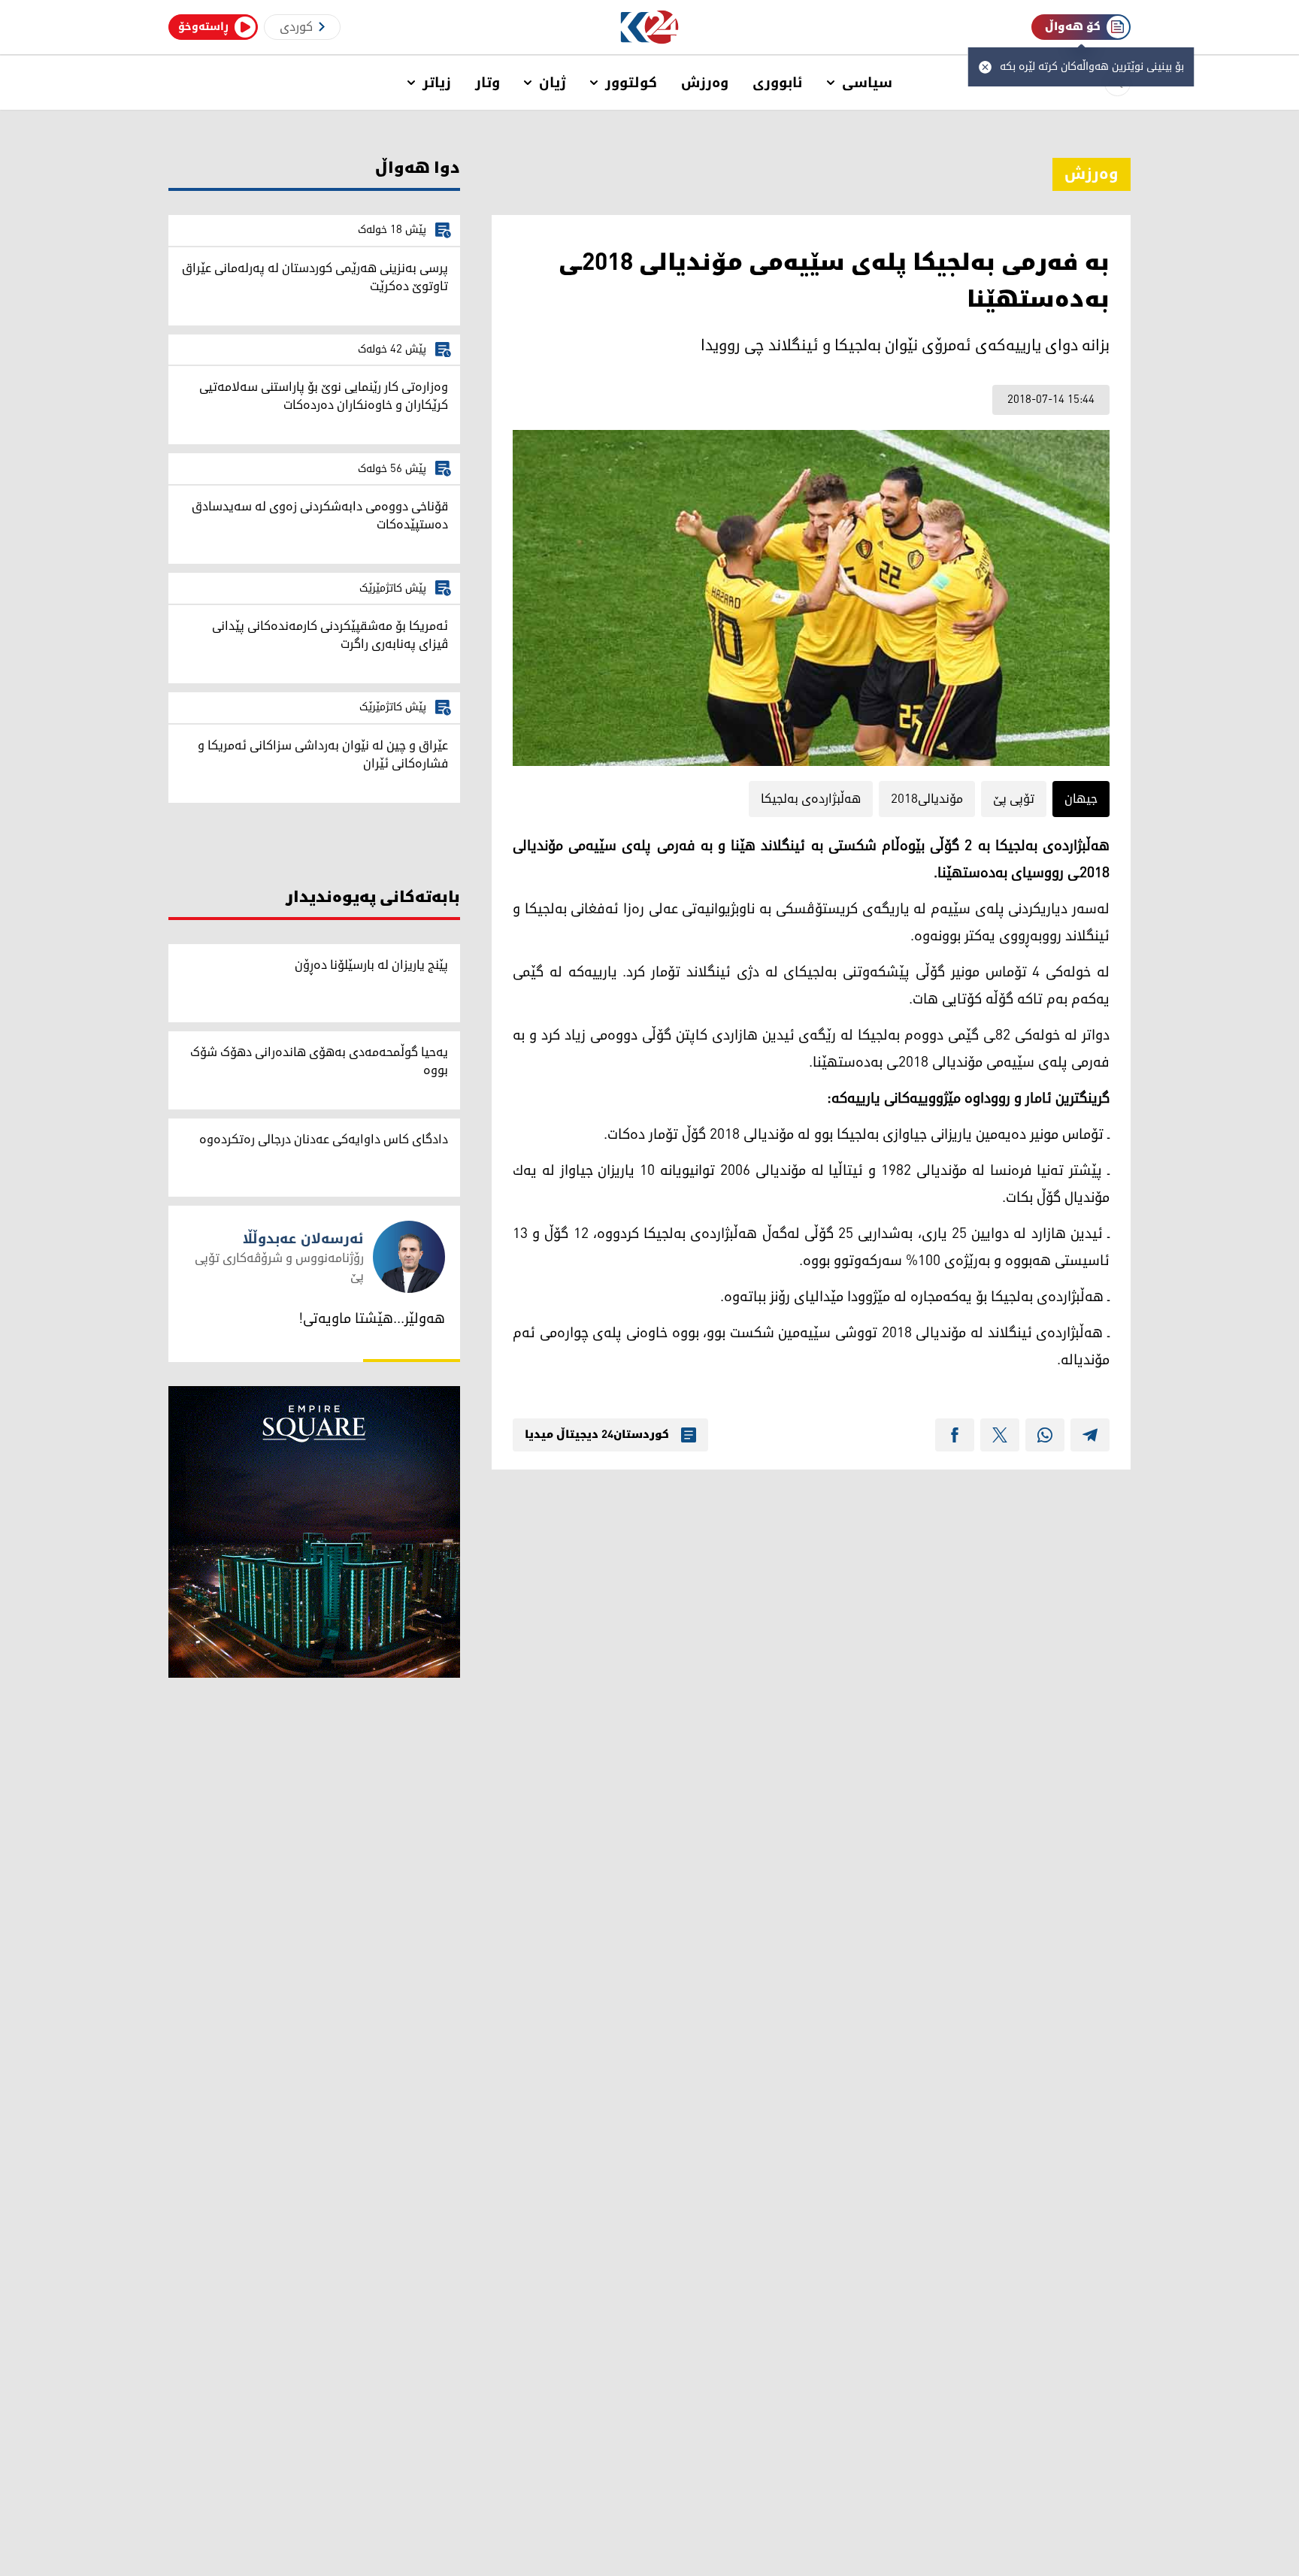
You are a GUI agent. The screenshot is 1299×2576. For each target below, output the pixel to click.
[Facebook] (955, 1435)
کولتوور (631, 83)
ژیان (553, 83)
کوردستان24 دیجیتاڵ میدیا (597, 1435)
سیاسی (867, 83)
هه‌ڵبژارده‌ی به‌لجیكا (811, 799)
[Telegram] (1090, 1435)
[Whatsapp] (1045, 1435)
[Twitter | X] (1000, 1435)
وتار (488, 83)
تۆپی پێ (1014, 799)
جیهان (1081, 799)
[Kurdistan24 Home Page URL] (650, 27)
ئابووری (778, 83)
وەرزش (705, 83)
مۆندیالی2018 (927, 799)
